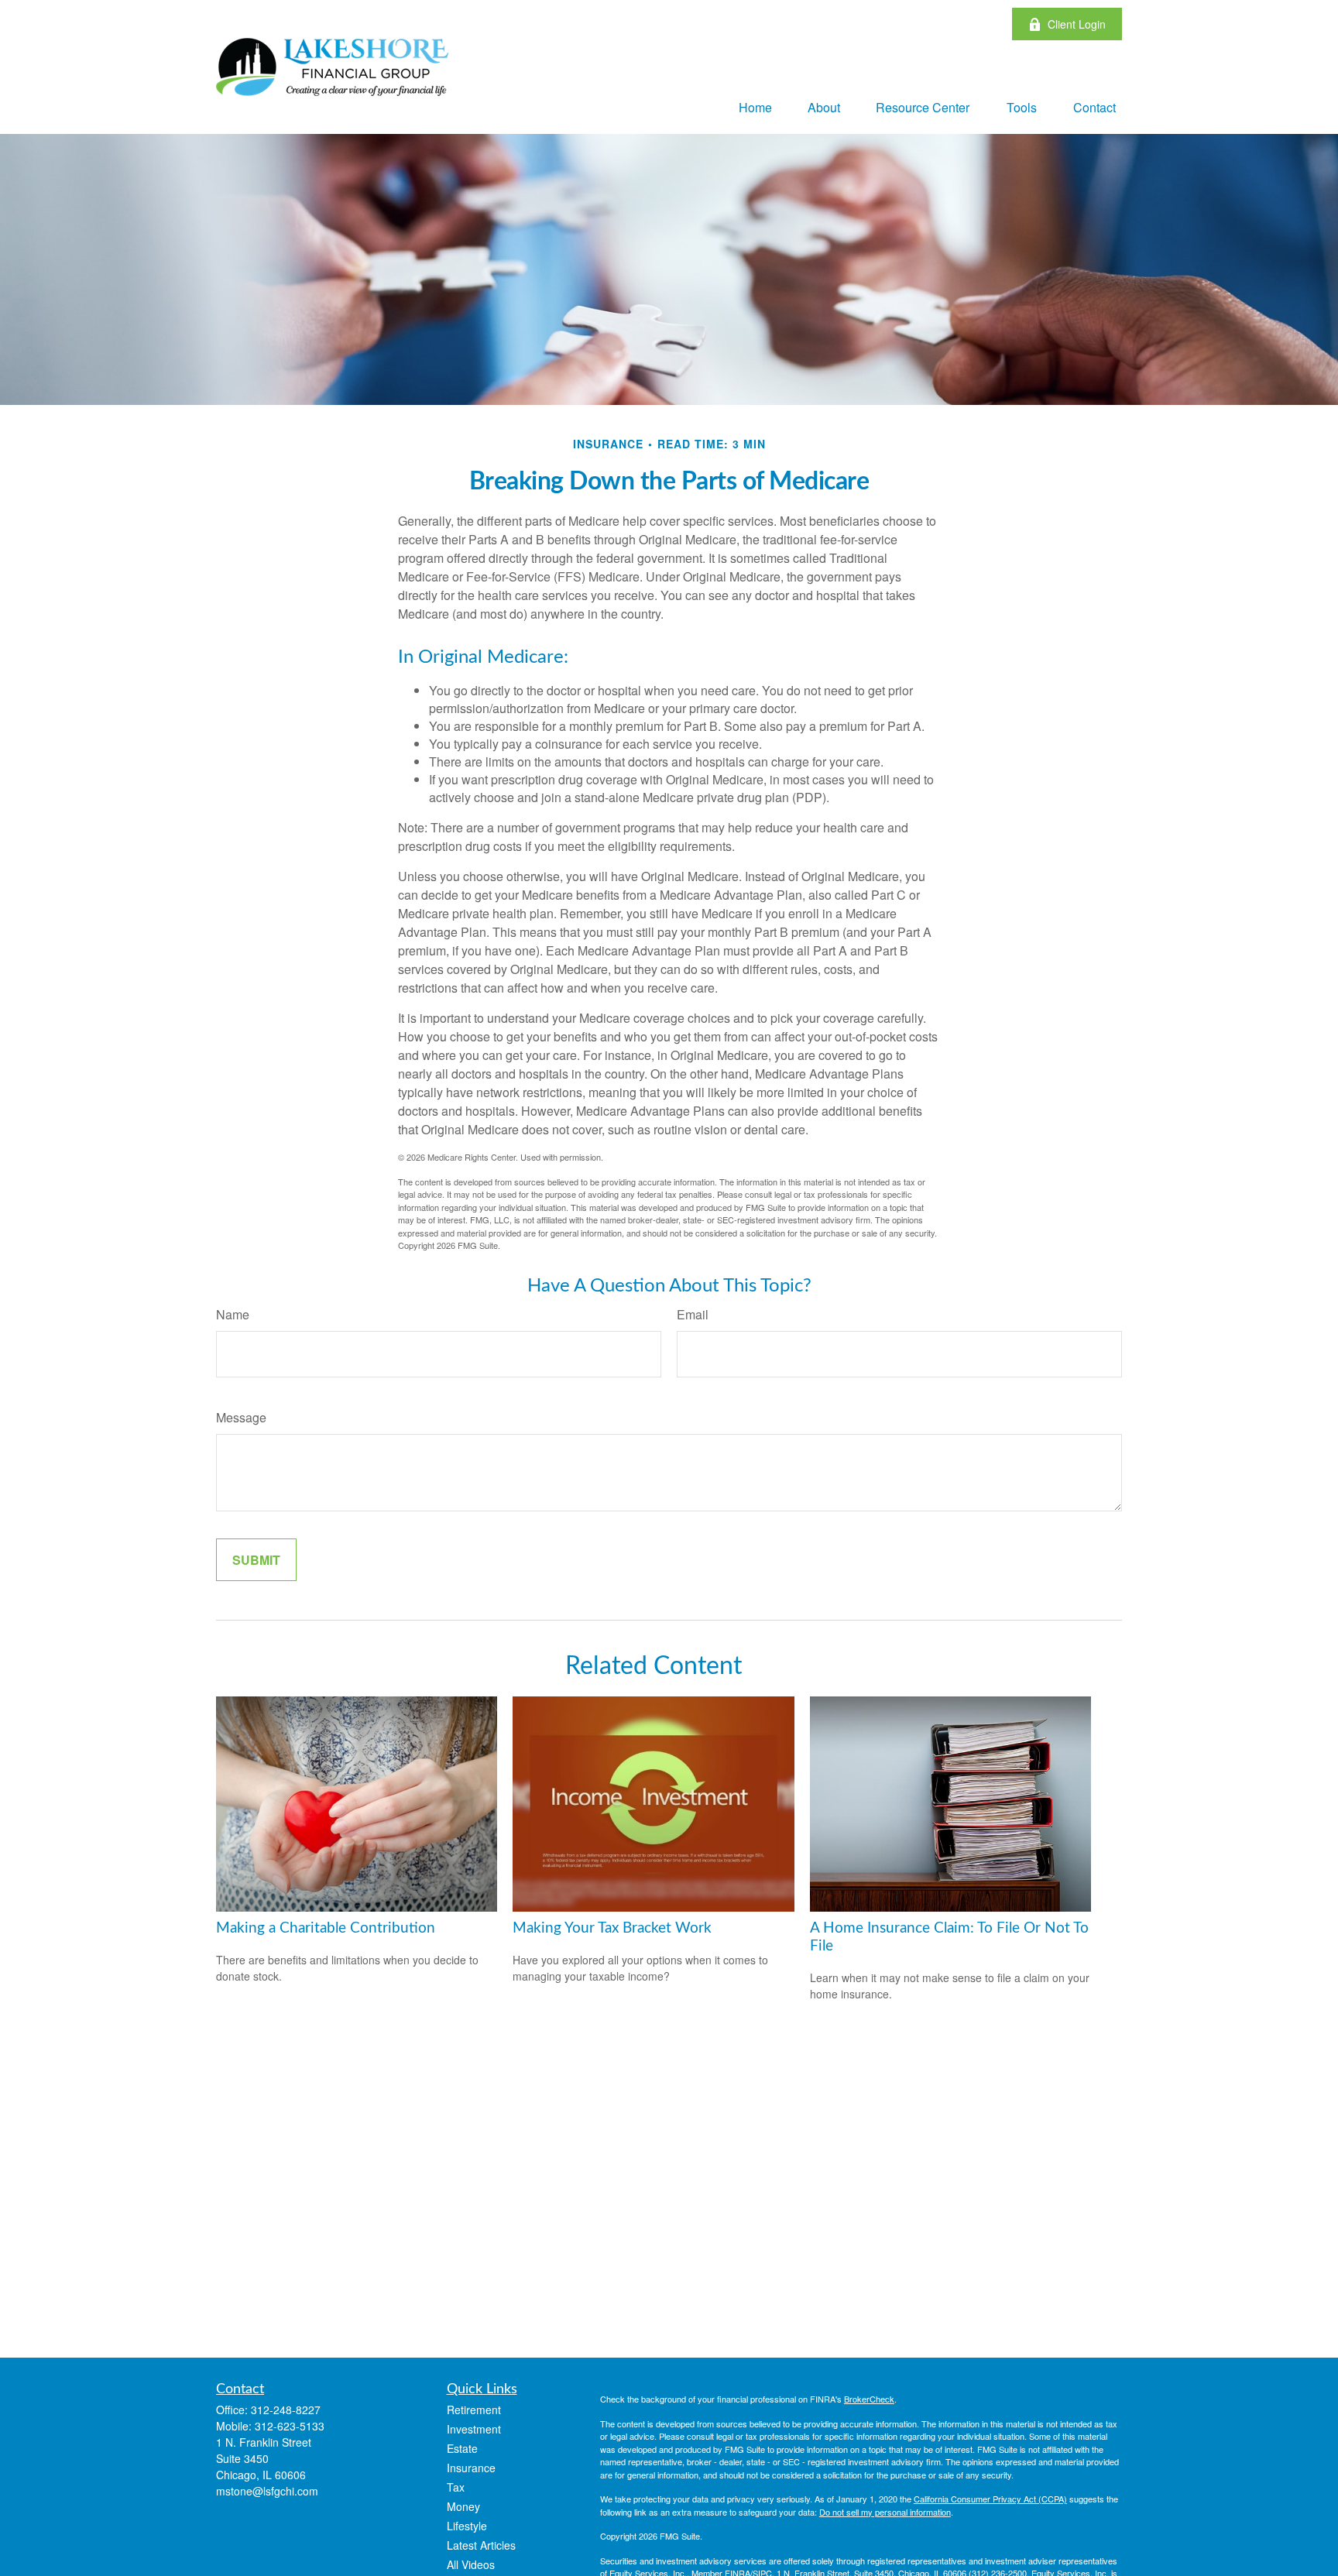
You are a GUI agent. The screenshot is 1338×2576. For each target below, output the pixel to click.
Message (241, 1417)
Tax (456, 2487)
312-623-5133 (290, 2426)
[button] (755, 106)
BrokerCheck (869, 2399)
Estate (462, 2448)
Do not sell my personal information (885, 2512)
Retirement (474, 2410)
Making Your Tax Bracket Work (612, 1928)
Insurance (471, 2468)
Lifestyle (467, 2526)
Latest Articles (481, 2545)
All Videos (471, 2564)
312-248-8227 (286, 2410)
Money (463, 2506)
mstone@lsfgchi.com (267, 2491)
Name (233, 1314)
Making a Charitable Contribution (326, 1928)
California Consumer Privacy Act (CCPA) (990, 2499)
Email (693, 1314)
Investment (474, 2429)
